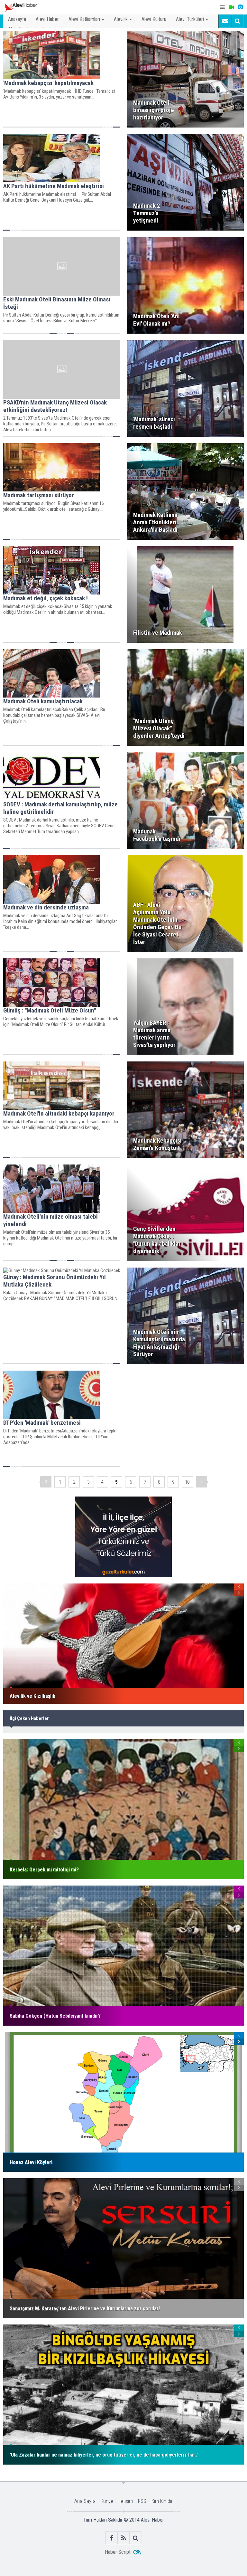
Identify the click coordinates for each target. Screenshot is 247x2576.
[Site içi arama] (237, 21)
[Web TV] (231, 7)
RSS (142, 2501)
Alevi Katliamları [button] (84, 19)
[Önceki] (46, 1482)
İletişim (126, 2501)
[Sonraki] (201, 1482)
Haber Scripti (118, 2552)
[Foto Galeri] (240, 7)
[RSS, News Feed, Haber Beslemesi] (124, 2538)
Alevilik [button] (121, 19)
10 (187, 1482)
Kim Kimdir (162, 2501)
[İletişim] (225, 21)
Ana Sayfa (85, 2501)
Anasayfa (17, 19)
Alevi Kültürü (154, 19)
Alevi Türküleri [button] (190, 19)
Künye (107, 2501)
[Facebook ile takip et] (112, 2538)
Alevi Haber (47, 19)
